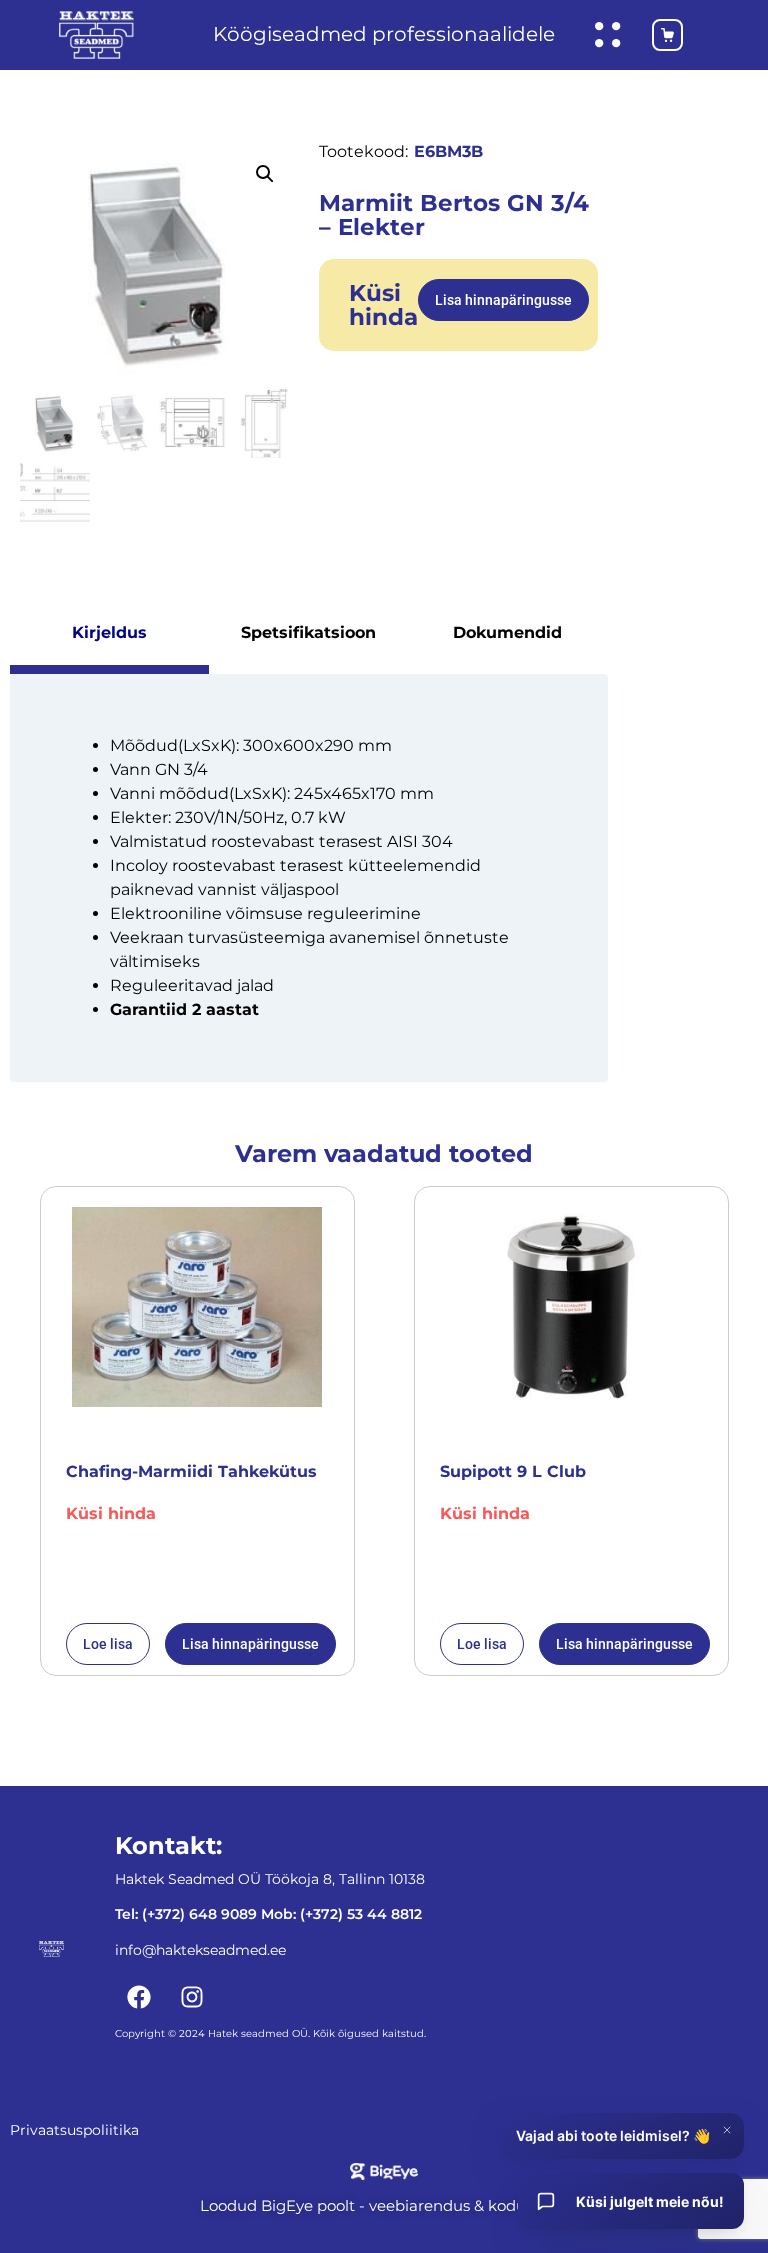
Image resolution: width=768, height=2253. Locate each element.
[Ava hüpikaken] (608, 35)
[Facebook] (139, 1997)
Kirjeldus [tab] (109, 632)
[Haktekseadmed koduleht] (96, 35)
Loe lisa (108, 1644)
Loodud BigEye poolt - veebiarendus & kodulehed (384, 2205)
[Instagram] (192, 1997)
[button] (265, 174)
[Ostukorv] (657, 35)
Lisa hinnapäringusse (503, 300)
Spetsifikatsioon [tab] (308, 632)
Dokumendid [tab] (507, 632)
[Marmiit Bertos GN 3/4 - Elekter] (159, 264)
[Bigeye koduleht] (383, 2171)
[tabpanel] (309, 878)
